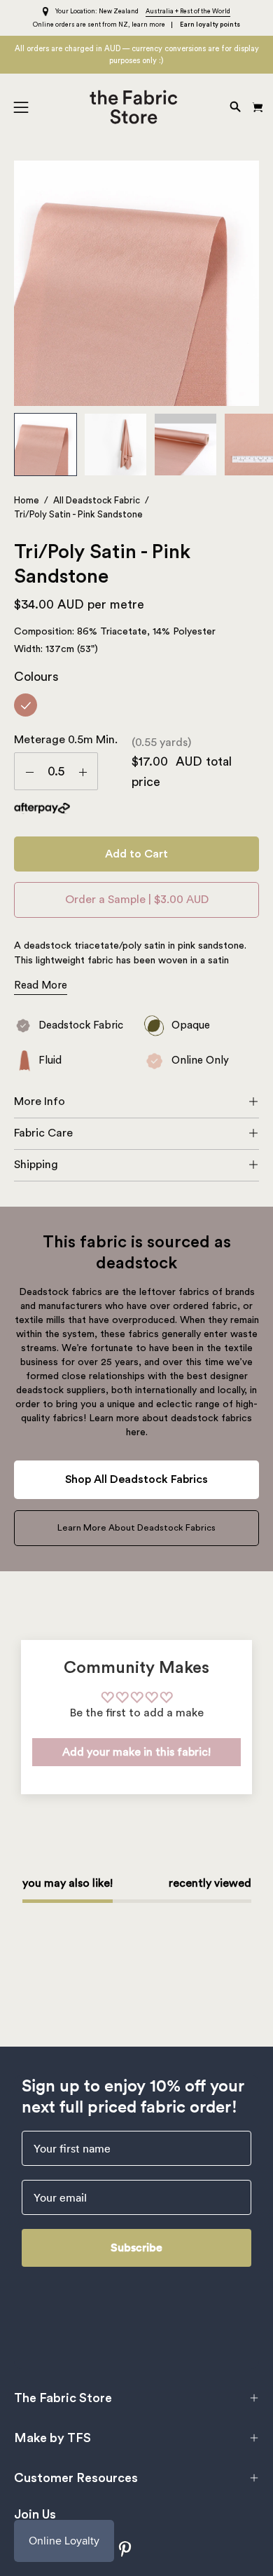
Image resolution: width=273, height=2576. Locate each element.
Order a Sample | (137, 900)
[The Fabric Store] (137, 107)
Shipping (36, 1165)
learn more (148, 25)
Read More (41, 985)
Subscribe (136, 2248)
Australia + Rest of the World (188, 12)
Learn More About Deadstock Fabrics (136, 1528)
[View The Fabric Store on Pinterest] (126, 2549)
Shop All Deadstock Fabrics (136, 1479)
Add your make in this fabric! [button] (136, 1752)
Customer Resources (76, 2478)
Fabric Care (43, 1133)
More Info (40, 1101)
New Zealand (119, 12)
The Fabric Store (63, 2398)
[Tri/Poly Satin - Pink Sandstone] (45, 445)
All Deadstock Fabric (97, 500)
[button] (234, 107)
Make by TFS (52, 2438)
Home (27, 500)
